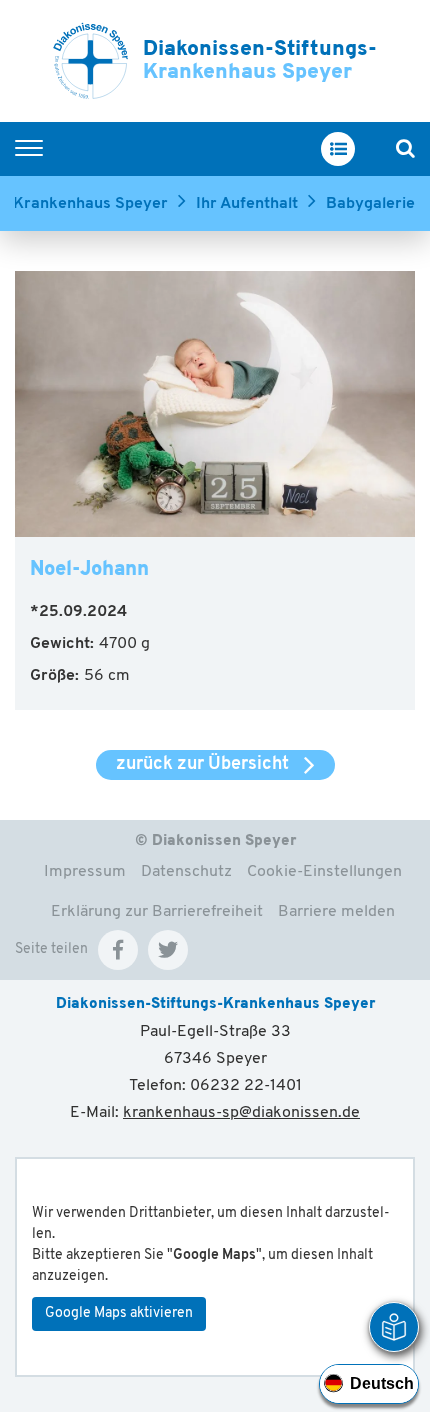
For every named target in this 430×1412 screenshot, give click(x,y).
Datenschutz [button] (186, 872)
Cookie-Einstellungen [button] (324, 872)
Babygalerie (370, 204)
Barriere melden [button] (336, 912)
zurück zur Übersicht (202, 765)
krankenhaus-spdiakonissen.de (241, 1113)
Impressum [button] (85, 872)
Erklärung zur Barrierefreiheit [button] (157, 912)
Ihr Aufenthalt (247, 204)
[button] (118, 950)
